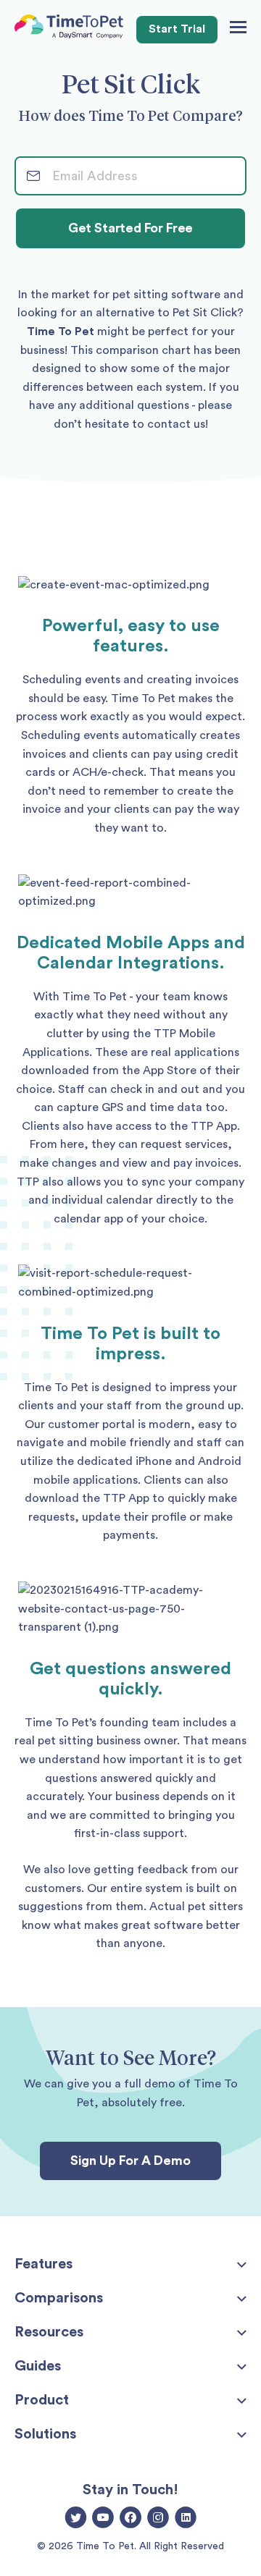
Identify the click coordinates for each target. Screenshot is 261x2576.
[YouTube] (103, 2519)
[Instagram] (158, 2519)
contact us (176, 424)
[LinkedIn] (186, 2519)
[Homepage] (69, 30)
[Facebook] (130, 2519)
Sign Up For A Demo (130, 2161)
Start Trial (177, 29)
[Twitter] (75, 2519)
